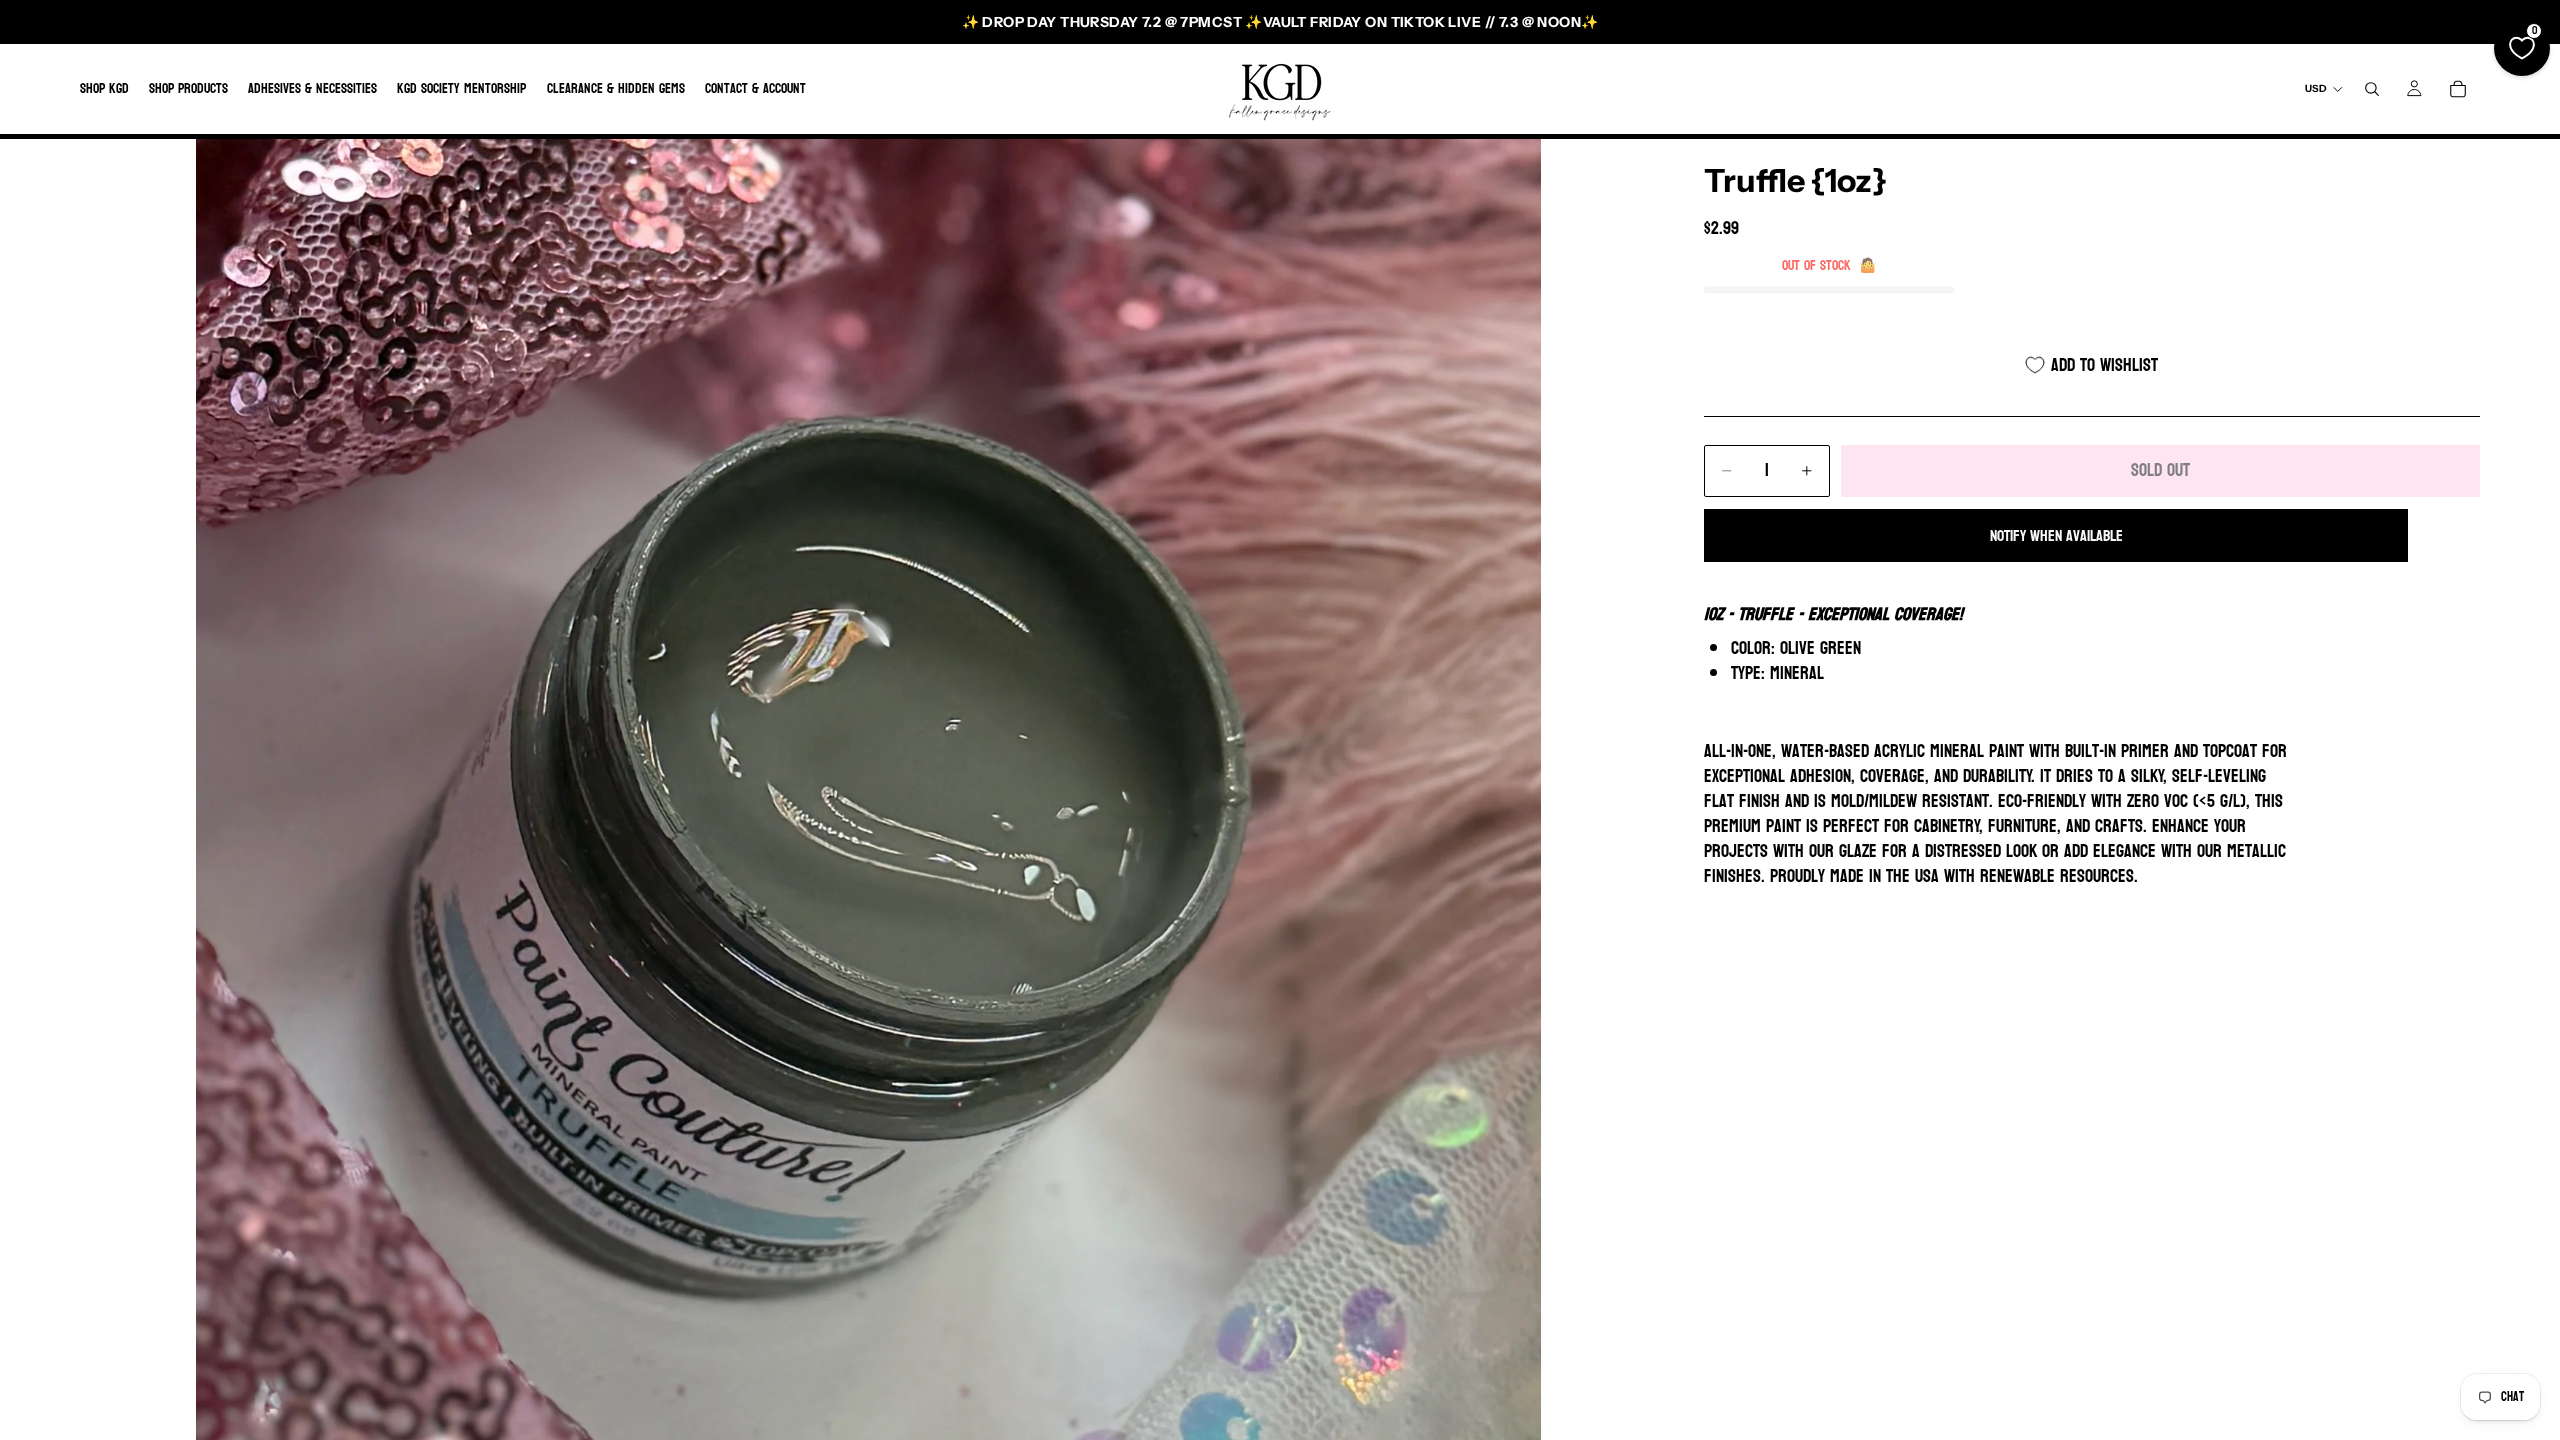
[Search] (2372, 89)
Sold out (2160, 470)
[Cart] (2458, 89)
